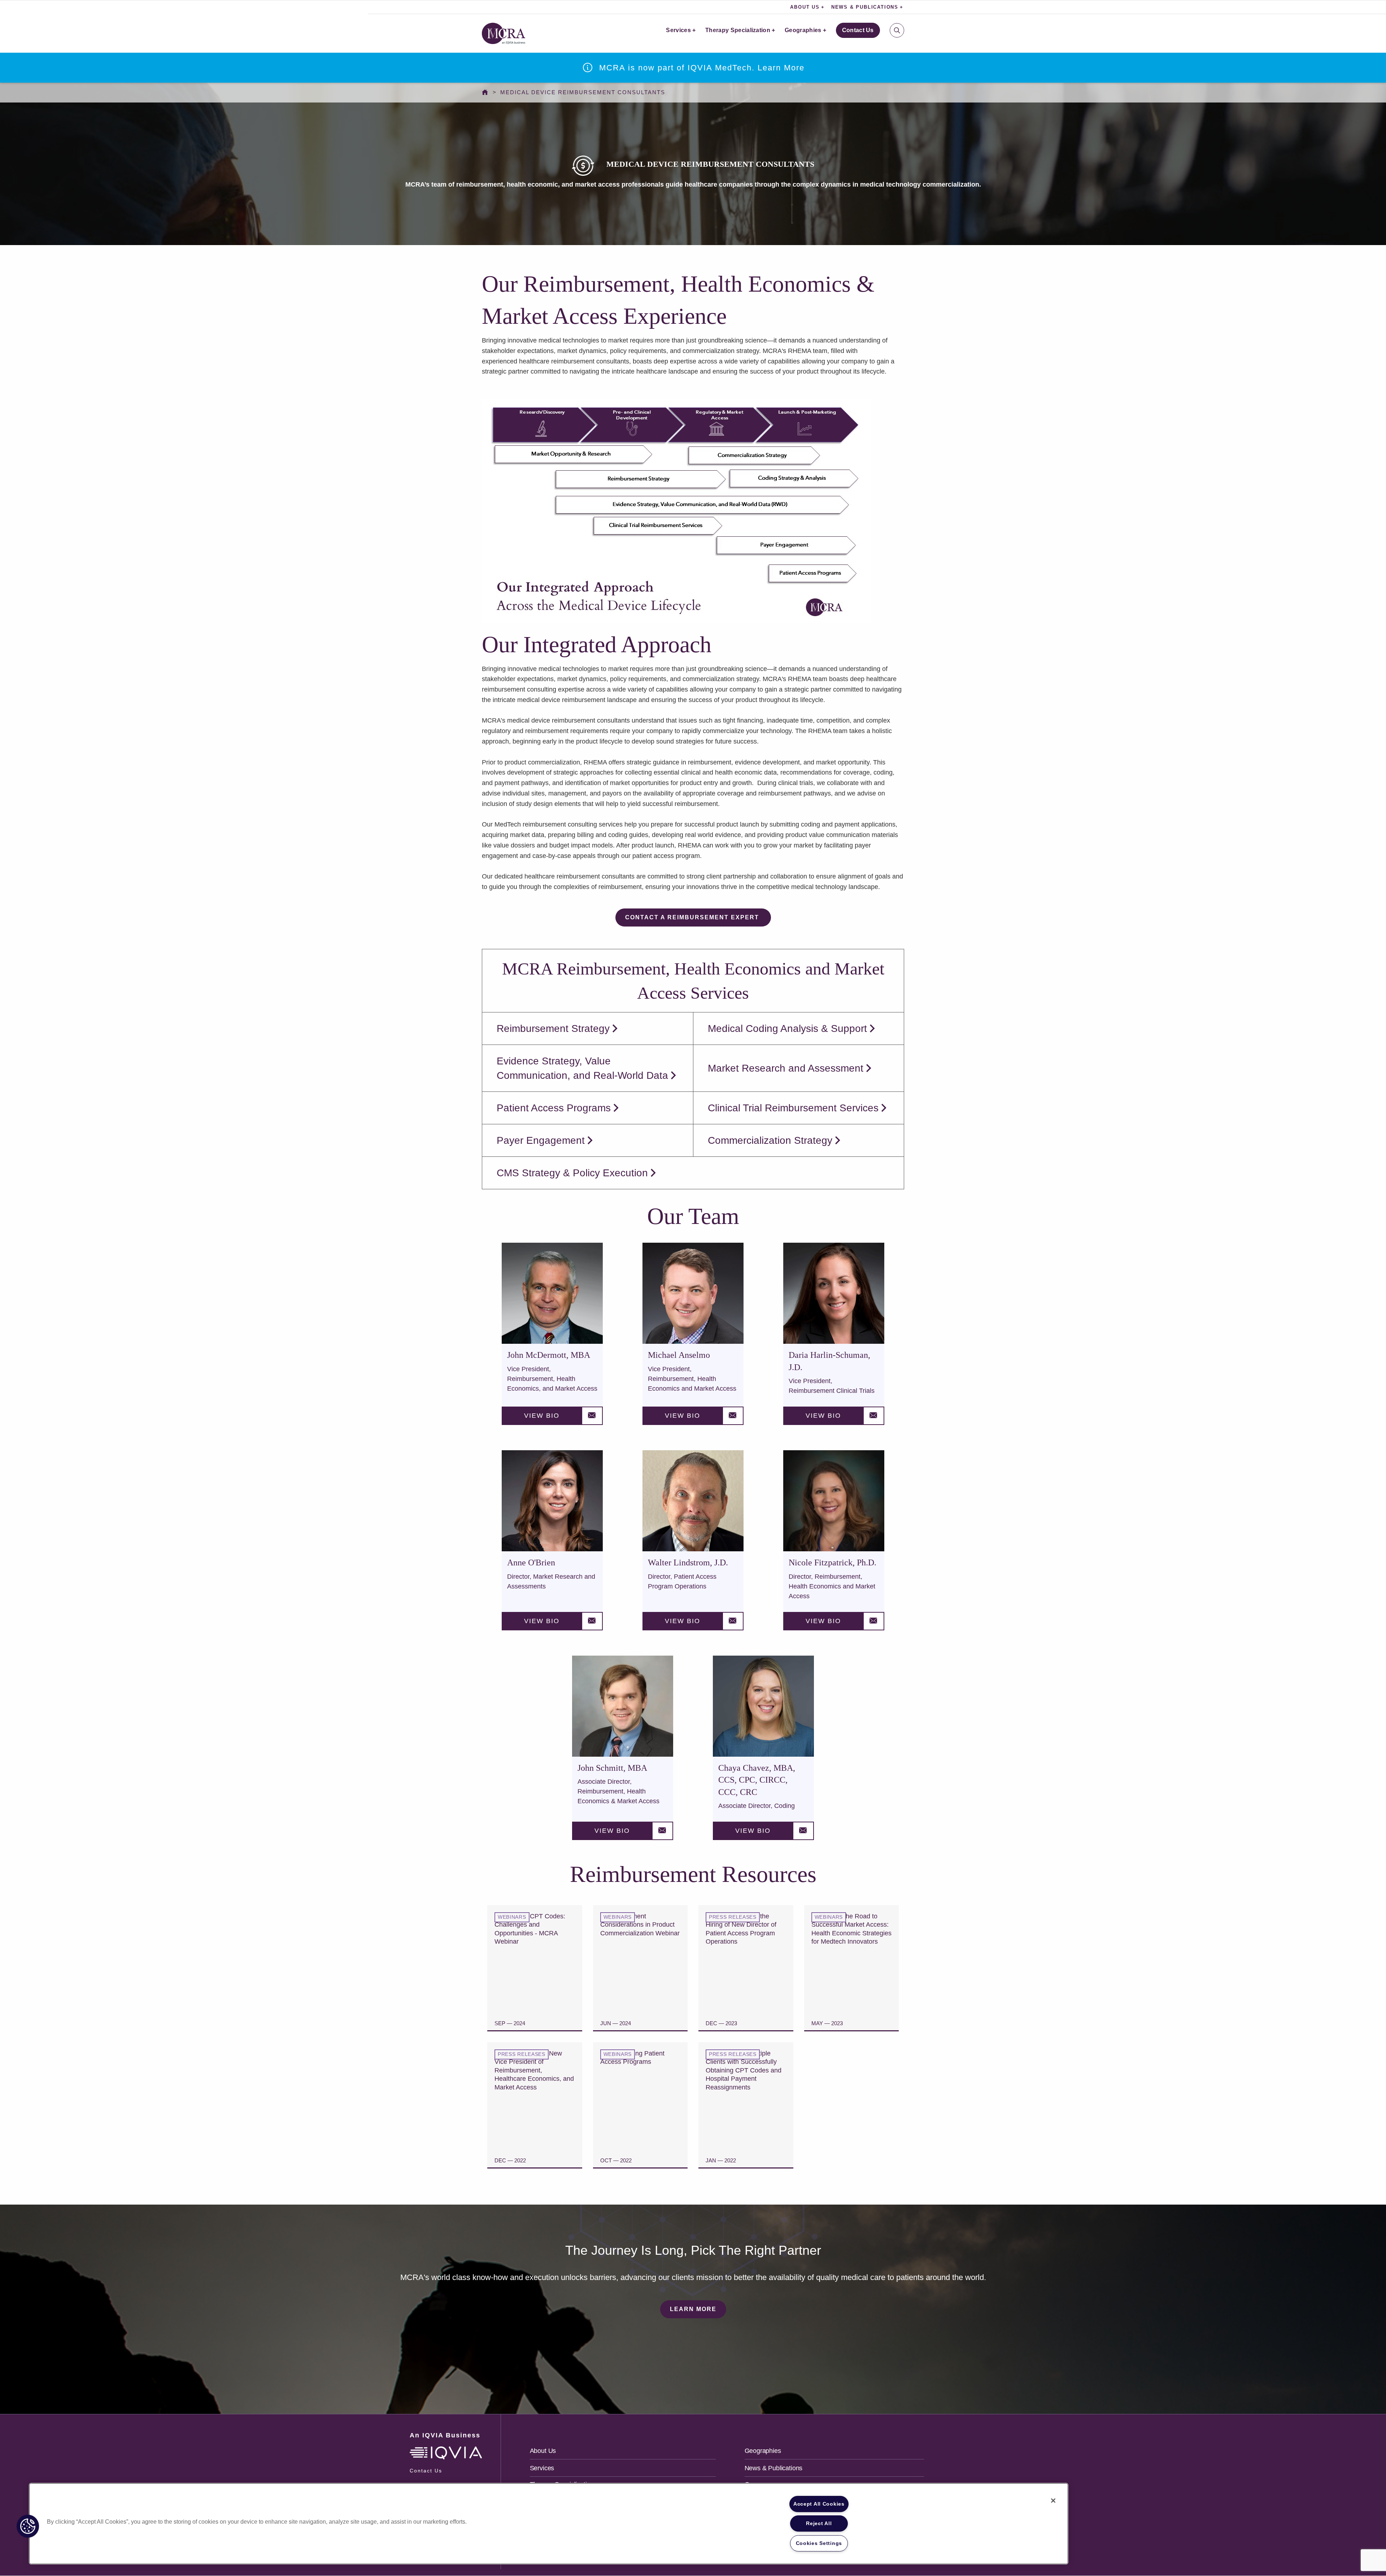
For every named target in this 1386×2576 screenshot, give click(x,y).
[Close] (1053, 2501)
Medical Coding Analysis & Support (787, 1028)
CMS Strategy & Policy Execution (572, 1173)
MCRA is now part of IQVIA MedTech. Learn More (702, 68)
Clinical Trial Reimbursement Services (793, 1108)
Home (487, 92)
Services (678, 30)
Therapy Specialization (738, 30)
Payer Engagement (541, 1140)
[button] (28, 2526)
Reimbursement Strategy (553, 1028)
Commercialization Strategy (770, 1140)
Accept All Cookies (819, 2504)
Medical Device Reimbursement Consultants (583, 92)
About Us (543, 2451)
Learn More (693, 2309)
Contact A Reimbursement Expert (693, 917)
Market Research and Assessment (786, 1068)
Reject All (819, 2523)
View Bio (542, 1416)
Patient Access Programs (554, 1108)
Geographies (803, 30)
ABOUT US (805, 7)
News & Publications (774, 2468)
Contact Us (858, 30)
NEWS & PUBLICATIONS (865, 7)
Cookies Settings (819, 2543)
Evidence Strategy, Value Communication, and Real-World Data (582, 1068)
